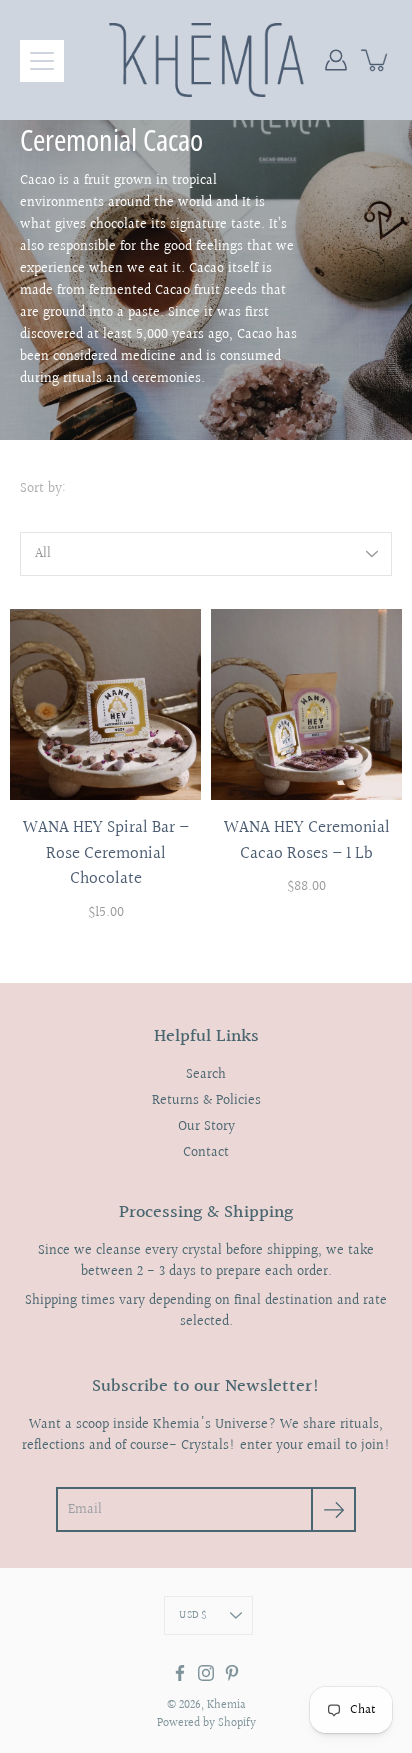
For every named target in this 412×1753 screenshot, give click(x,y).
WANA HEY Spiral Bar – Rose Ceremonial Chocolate (106, 853)
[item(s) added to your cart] (376, 60)
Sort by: (43, 489)
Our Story (206, 1127)
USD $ (193, 1615)
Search (206, 1075)
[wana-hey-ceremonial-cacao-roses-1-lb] (306, 704)
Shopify (237, 1723)
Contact (206, 1153)
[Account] (336, 60)
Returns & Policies (206, 1101)
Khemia (226, 1705)
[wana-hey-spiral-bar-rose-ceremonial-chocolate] (105, 704)
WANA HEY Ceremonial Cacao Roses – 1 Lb (307, 840)
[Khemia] (206, 60)
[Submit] (333, 1509)
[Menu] (42, 61)
